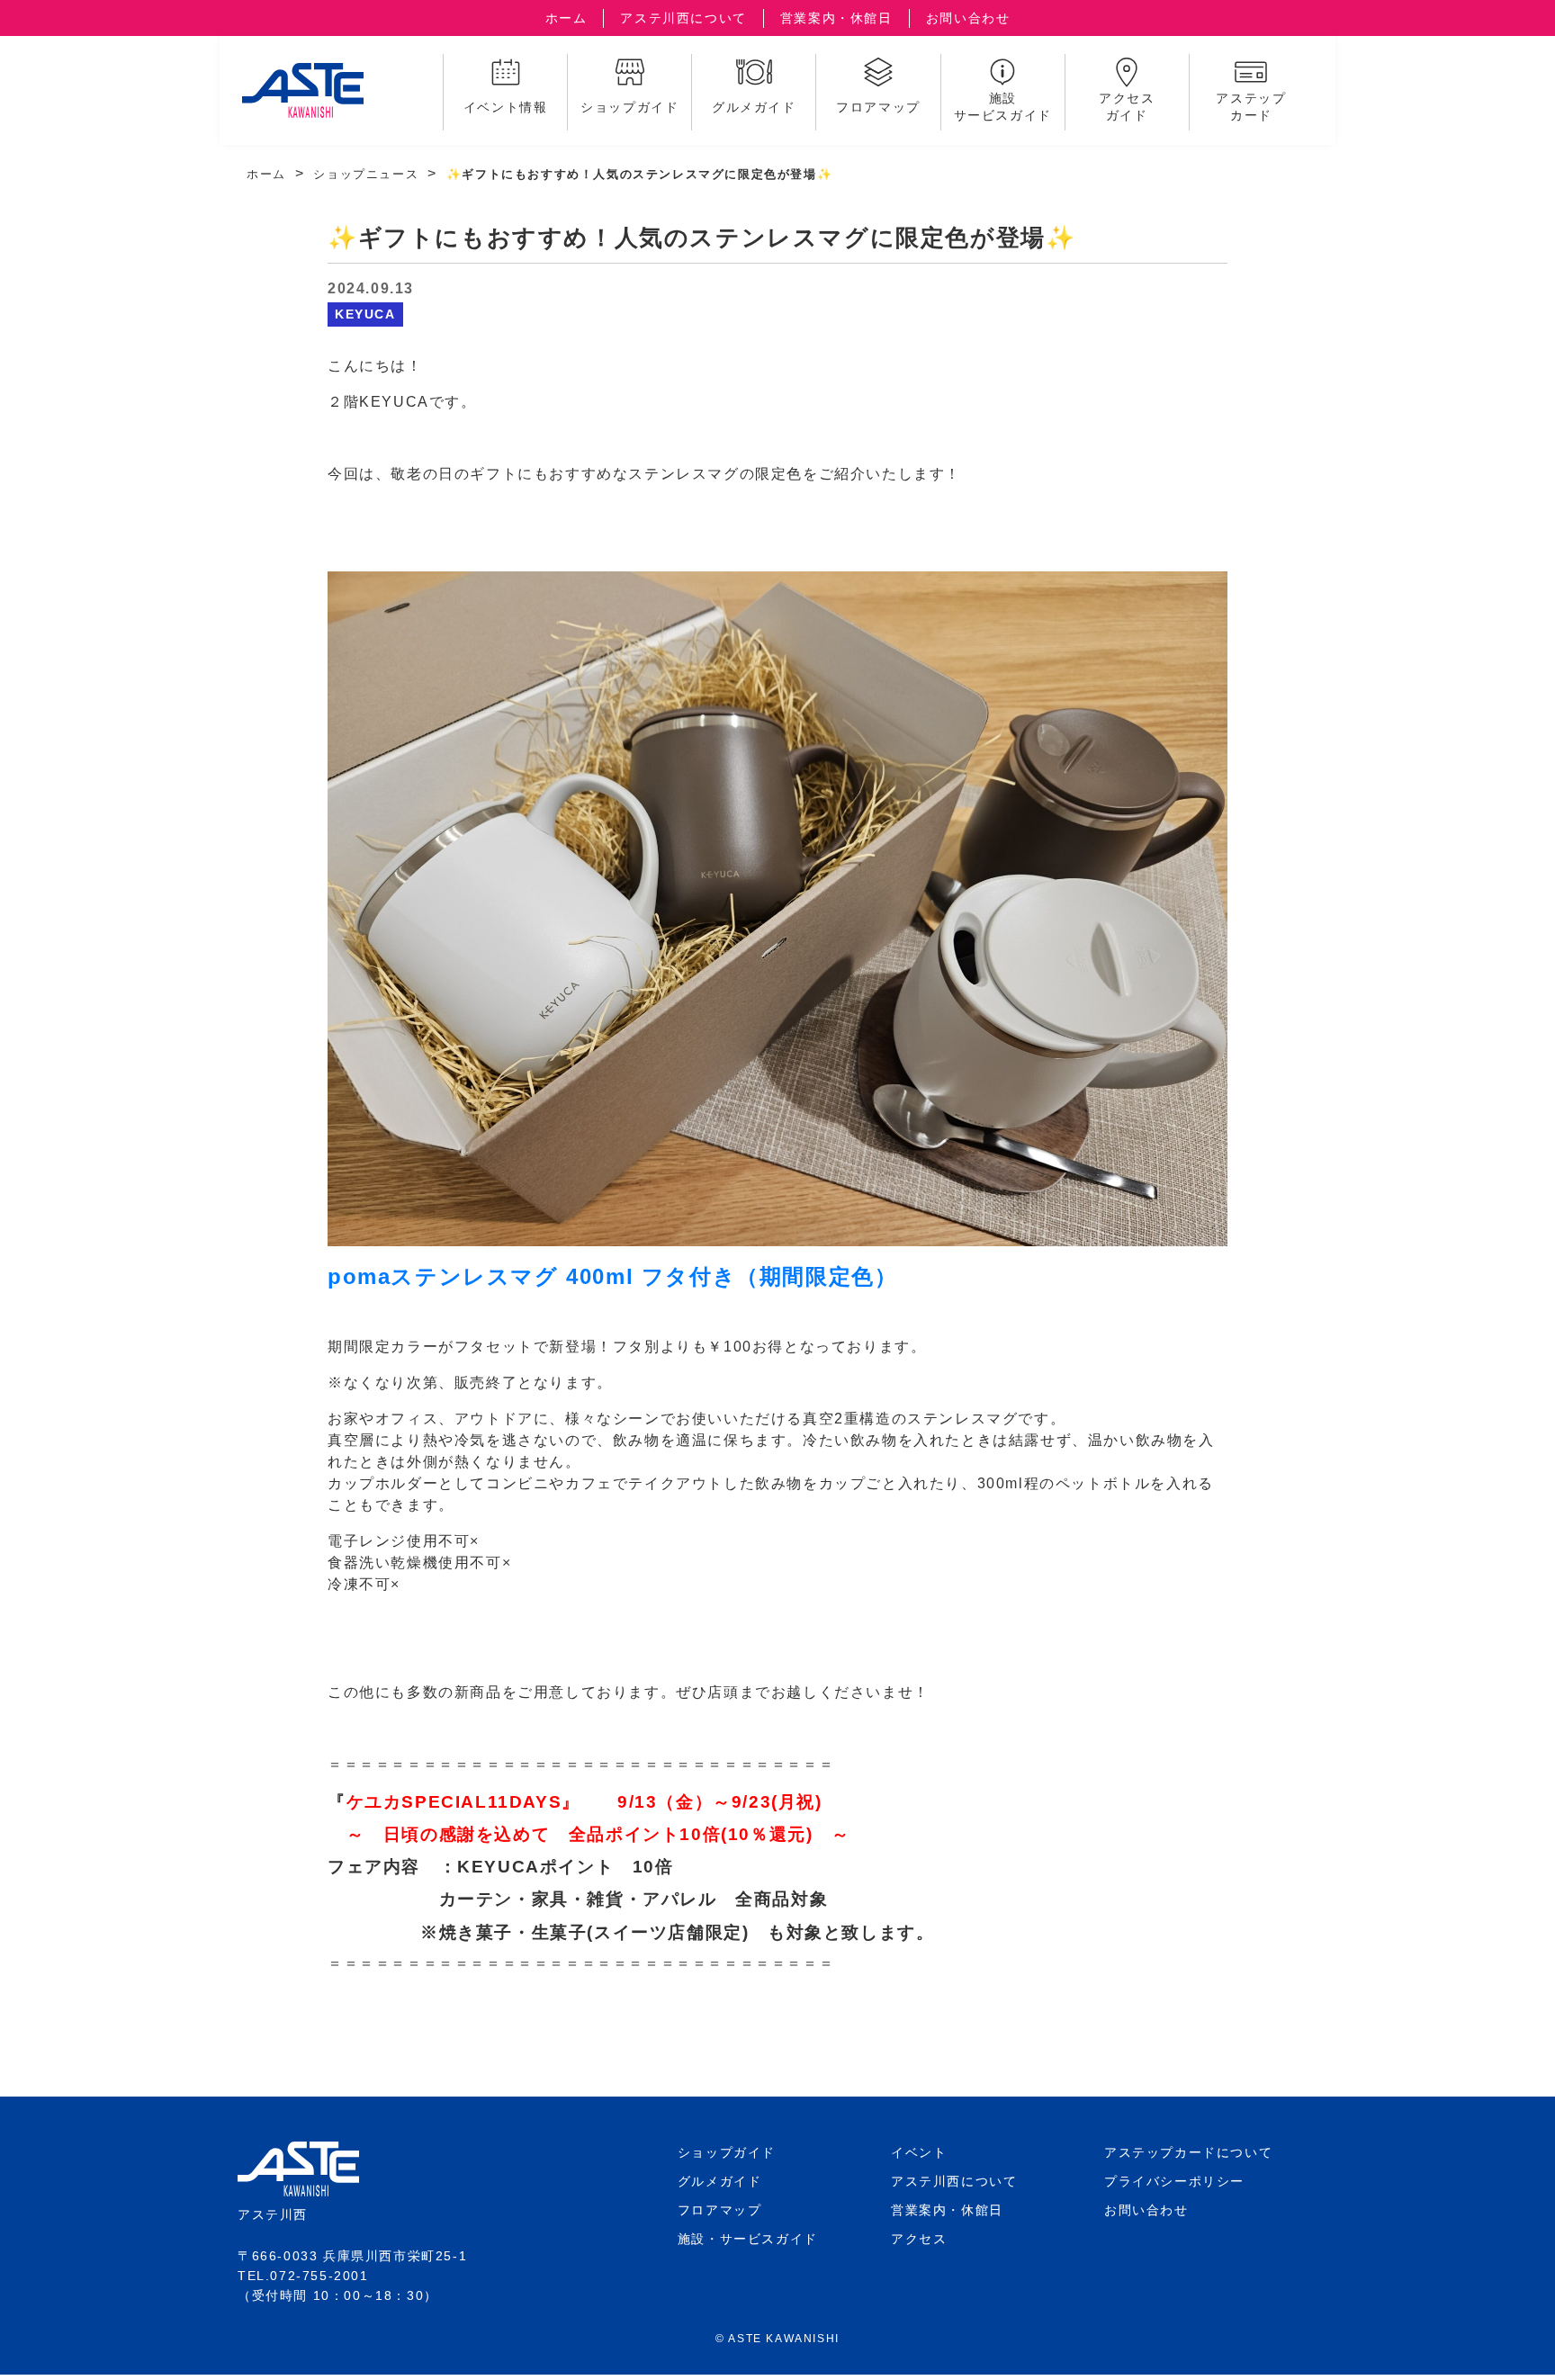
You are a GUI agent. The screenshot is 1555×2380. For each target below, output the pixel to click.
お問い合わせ (968, 18)
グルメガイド (720, 2181)
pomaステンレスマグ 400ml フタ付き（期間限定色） (612, 1276)
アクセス (919, 2239)
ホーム (566, 18)
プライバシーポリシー (1174, 2181)
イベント (919, 2152)
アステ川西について (683, 18)
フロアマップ (720, 2210)
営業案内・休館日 (836, 18)
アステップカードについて (1188, 2152)
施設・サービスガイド (748, 2239)
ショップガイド (727, 2152)
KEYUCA (365, 314)
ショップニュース (366, 174)
